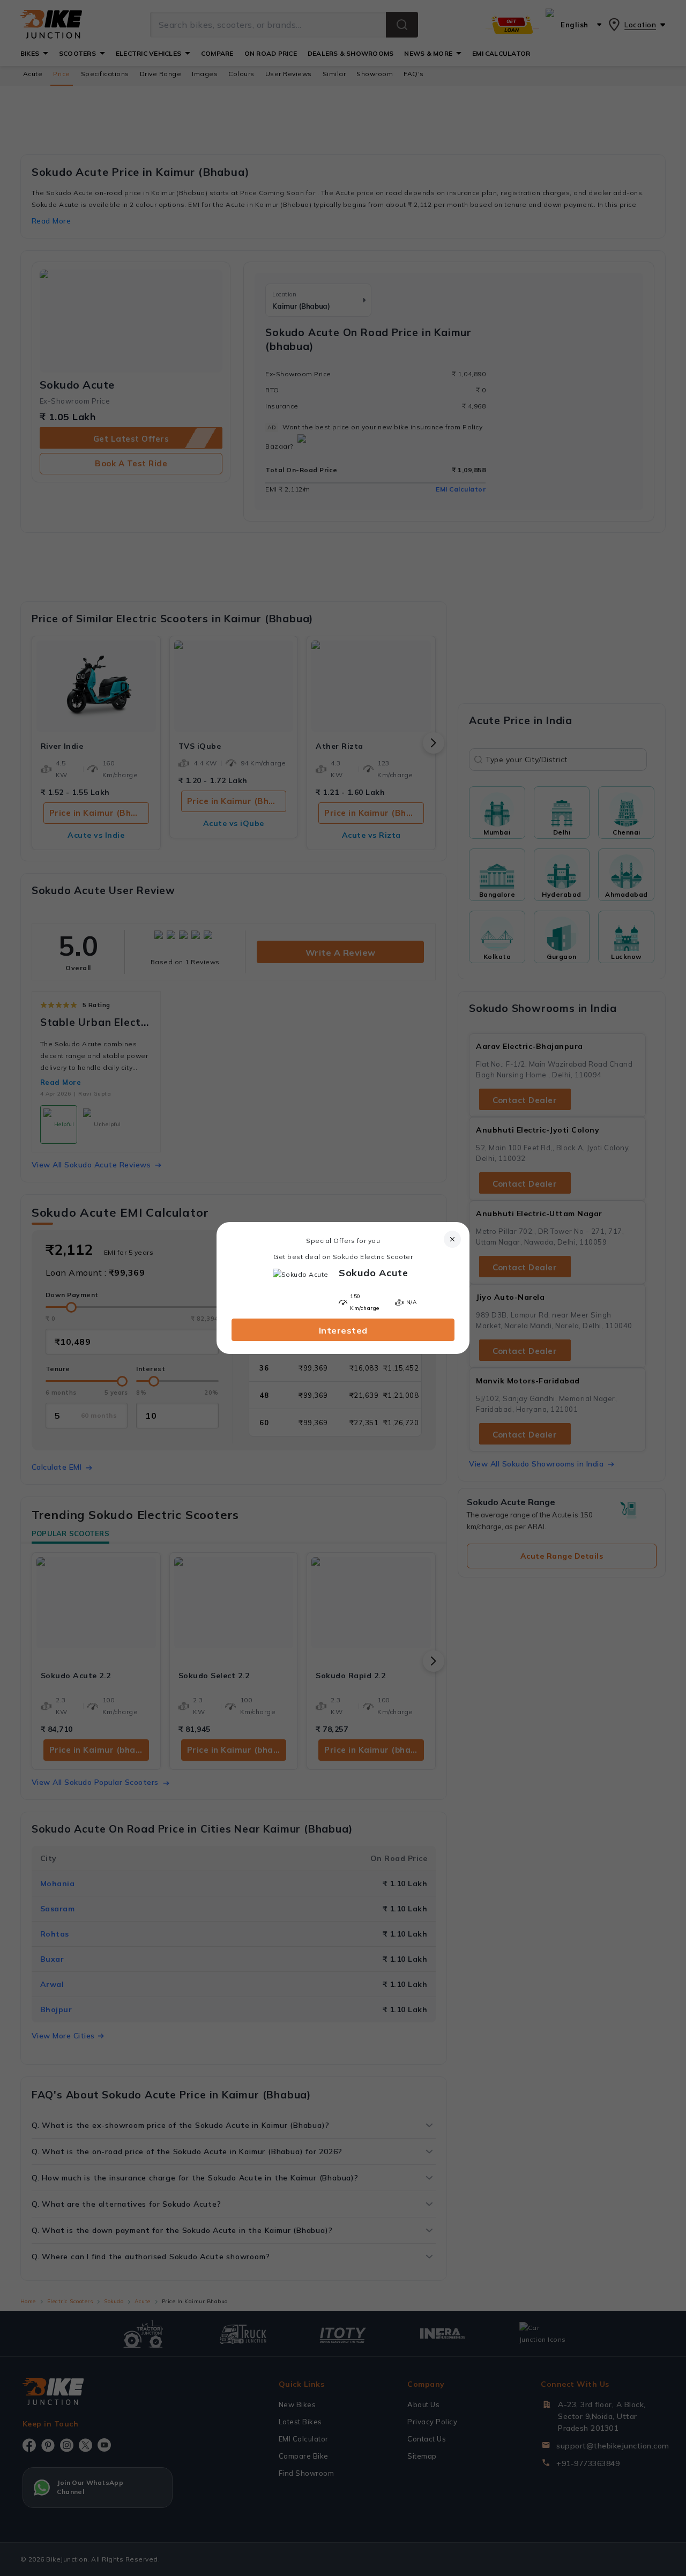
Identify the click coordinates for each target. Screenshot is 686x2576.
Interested (343, 1330)
